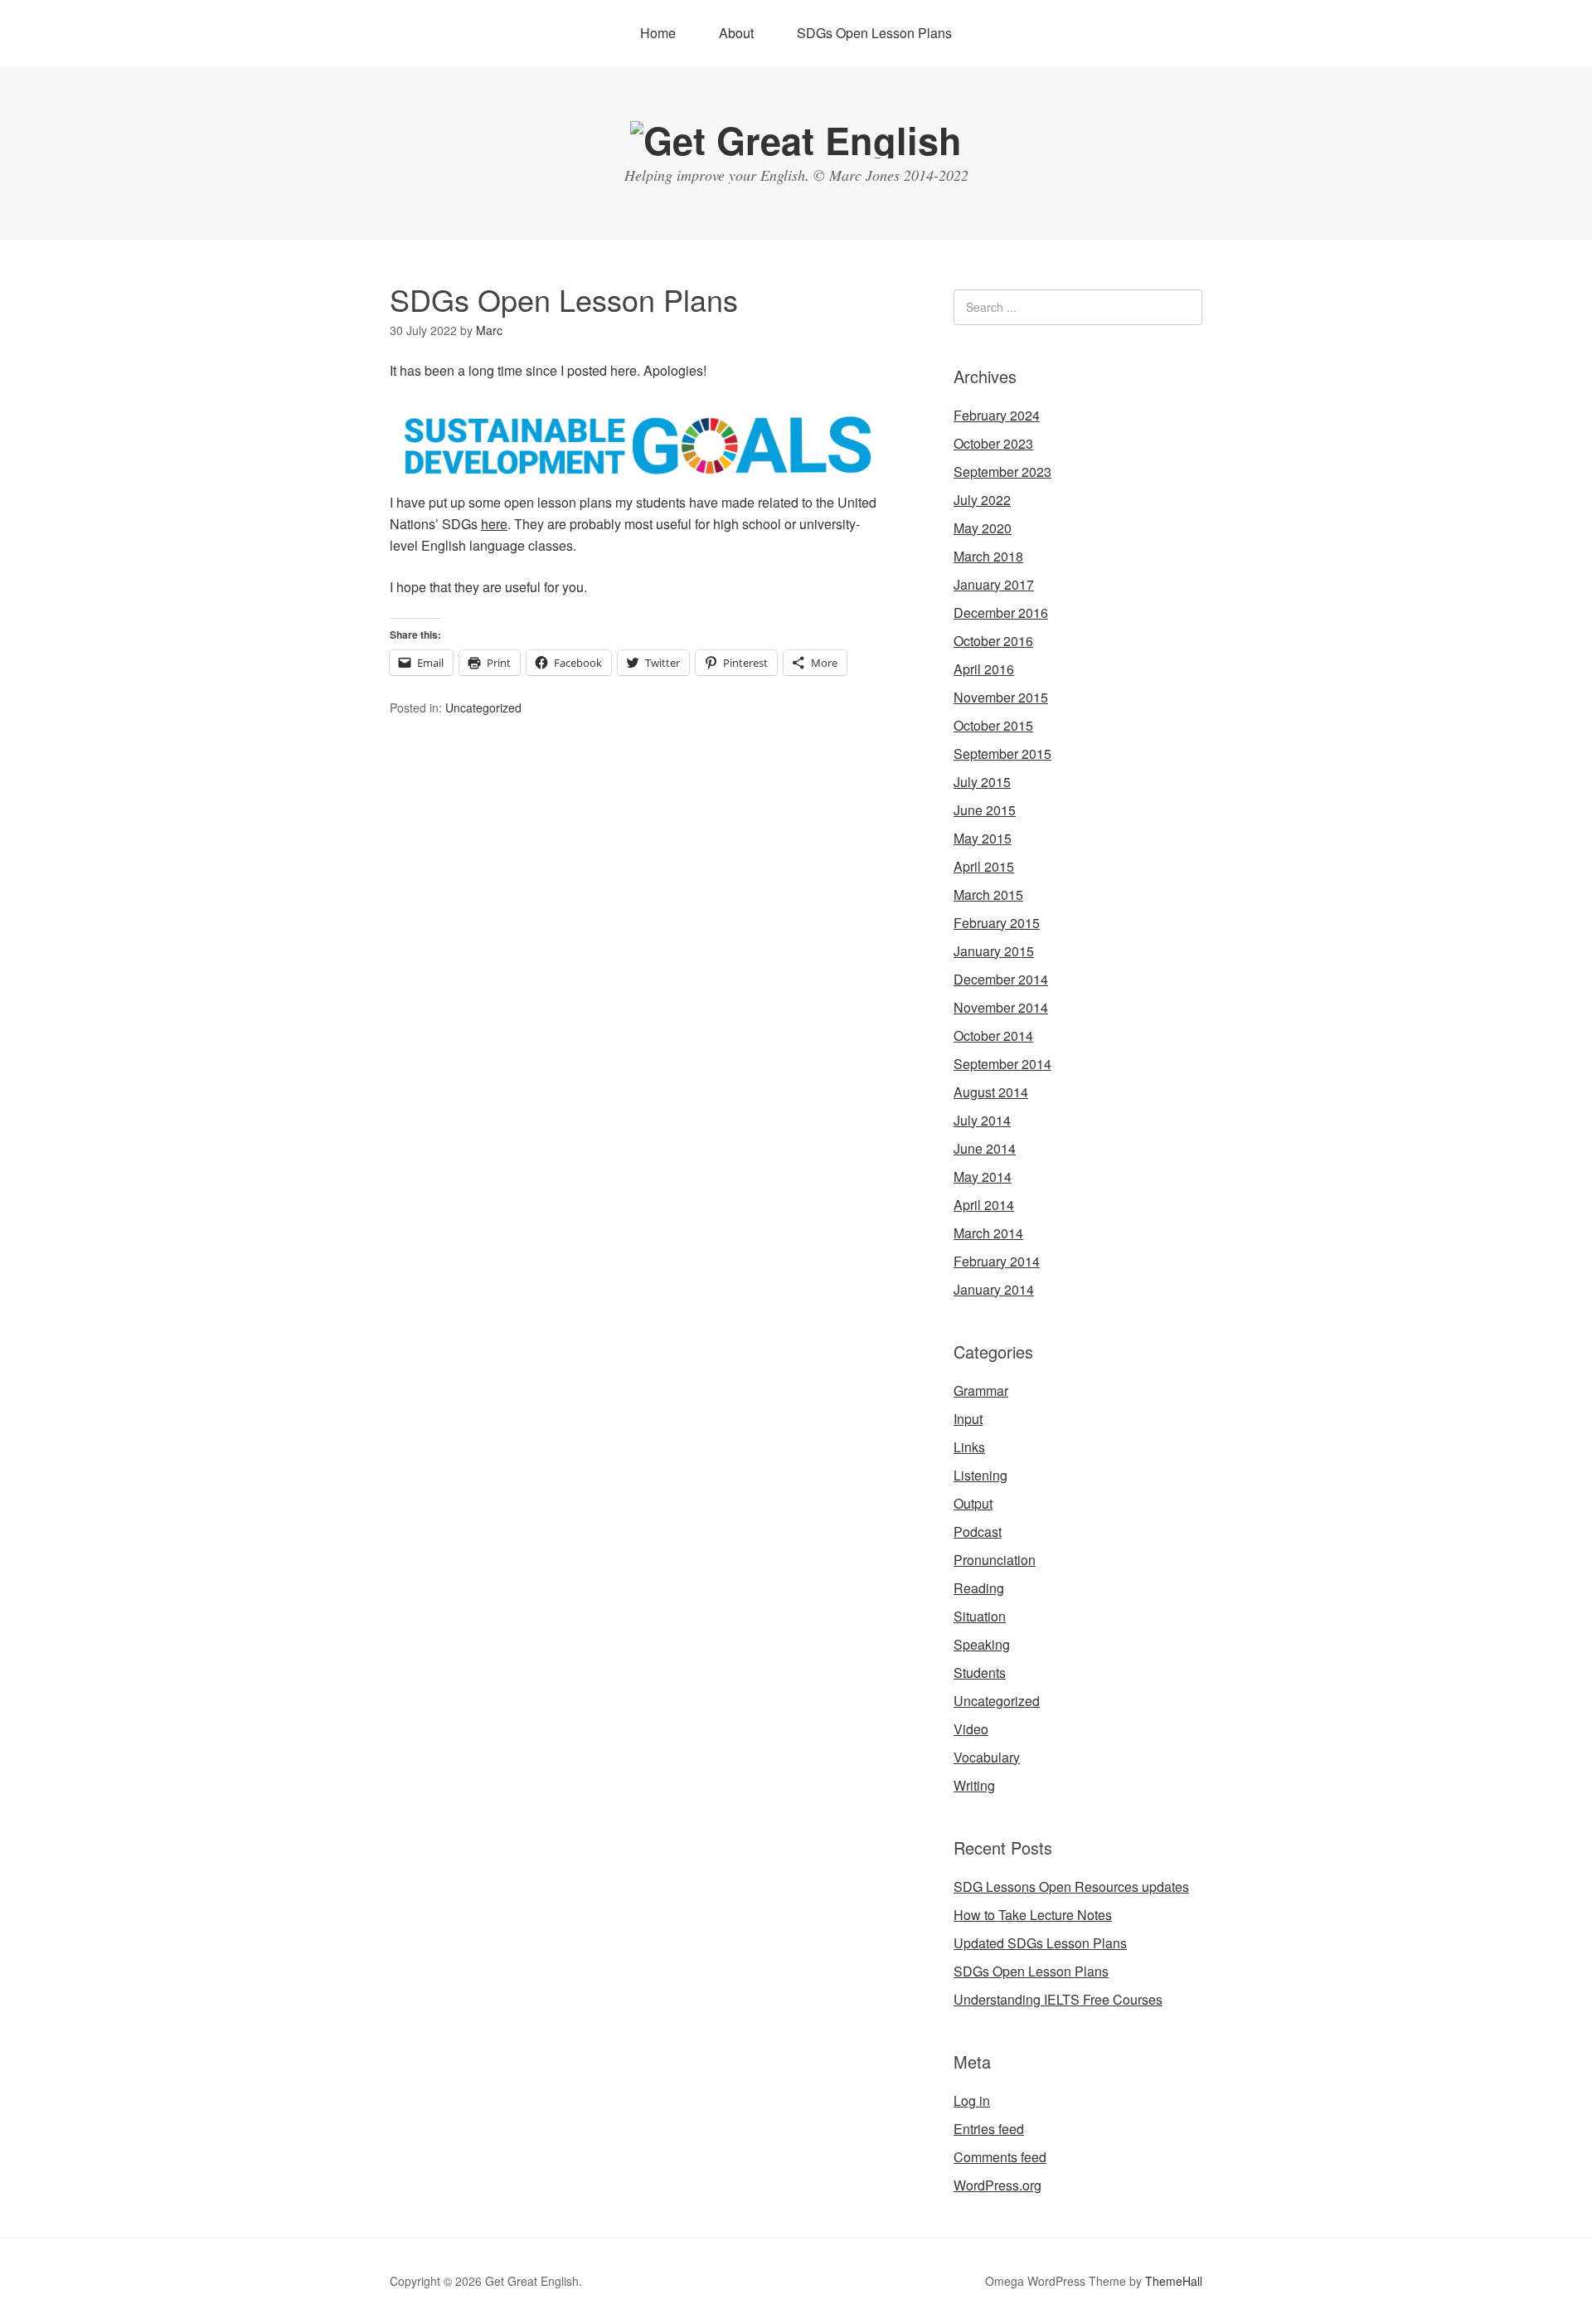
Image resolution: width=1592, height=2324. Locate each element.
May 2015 (983, 838)
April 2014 (984, 1205)
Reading (979, 1588)
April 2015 (984, 866)
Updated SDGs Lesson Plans (1040, 1943)
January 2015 (994, 951)
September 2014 (1002, 1064)
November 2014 (1001, 1007)
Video (971, 1729)
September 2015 (1002, 754)
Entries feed (989, 2129)
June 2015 (985, 810)
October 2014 (993, 1036)
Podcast (978, 1532)
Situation (980, 1616)
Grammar (981, 1391)
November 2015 (1001, 697)
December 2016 (1001, 613)
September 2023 (1002, 472)
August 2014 (991, 1092)
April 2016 (984, 669)
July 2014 (982, 1120)
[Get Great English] (796, 140)
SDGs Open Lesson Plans (874, 33)
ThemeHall (1174, 2281)
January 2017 (994, 584)
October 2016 (993, 641)
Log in (972, 2100)
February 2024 (997, 415)
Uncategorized (483, 707)
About (736, 33)
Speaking (982, 1644)
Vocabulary (987, 1757)
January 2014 (994, 1289)
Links (969, 1447)
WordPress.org (997, 2185)
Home (658, 33)
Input (968, 1419)
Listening (980, 1475)
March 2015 (988, 895)
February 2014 (997, 1261)
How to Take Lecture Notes (1033, 1915)
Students (980, 1673)
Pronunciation (995, 1560)
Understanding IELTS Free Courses (1058, 1999)
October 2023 (993, 443)
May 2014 (983, 1177)
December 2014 (1001, 979)
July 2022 (982, 500)
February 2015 (997, 923)
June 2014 (985, 1148)
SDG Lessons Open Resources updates (1071, 1886)
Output (973, 1503)
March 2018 (988, 556)
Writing (974, 1785)
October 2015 (993, 725)
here (494, 524)
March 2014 (988, 1233)
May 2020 (983, 528)
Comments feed (1000, 2157)
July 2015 (982, 782)
